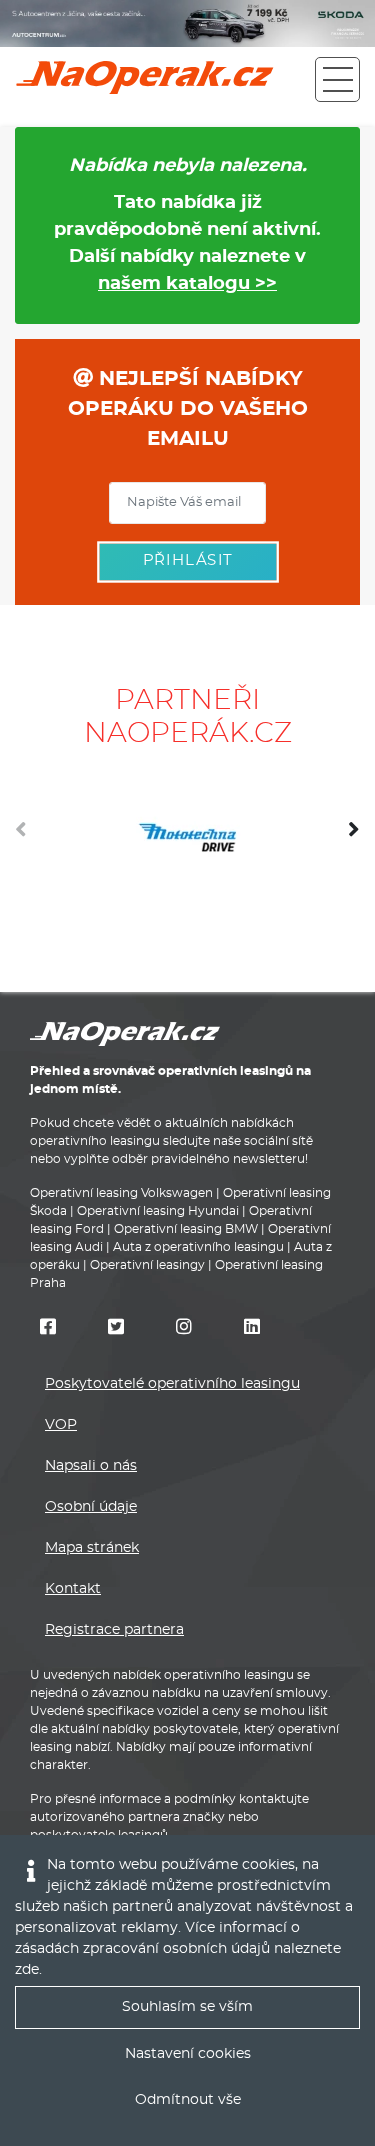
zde (27, 1970)
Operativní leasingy (147, 1265)
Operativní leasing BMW (186, 1229)
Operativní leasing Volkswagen (121, 1193)
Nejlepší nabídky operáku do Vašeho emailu (188, 409)
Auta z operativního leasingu (198, 1247)
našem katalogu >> (187, 284)
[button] (354, 837)
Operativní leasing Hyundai (158, 1211)
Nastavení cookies (188, 2054)
